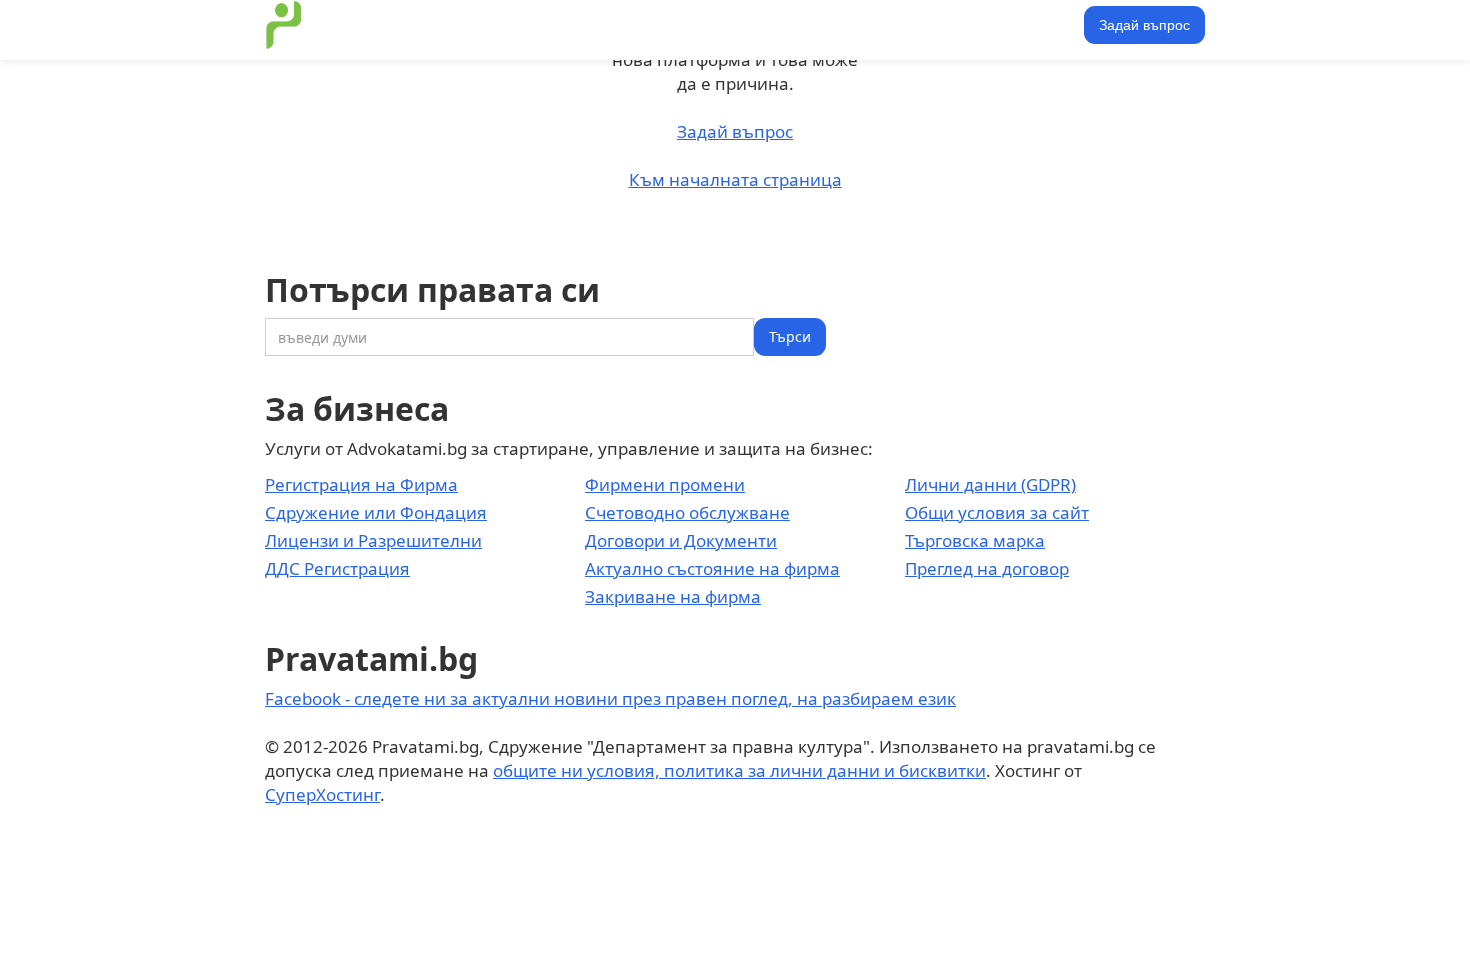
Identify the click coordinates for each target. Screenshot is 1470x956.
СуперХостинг (322, 794)
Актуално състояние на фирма (712, 568)
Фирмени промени (665, 484)
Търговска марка (975, 540)
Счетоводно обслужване (687, 512)
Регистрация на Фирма (361, 484)
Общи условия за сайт (997, 512)
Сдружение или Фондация (376, 512)
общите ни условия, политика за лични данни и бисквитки (739, 770)
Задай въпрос (1144, 25)
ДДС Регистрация (337, 568)
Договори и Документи (681, 540)
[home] (284, 25)
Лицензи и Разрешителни (373, 540)
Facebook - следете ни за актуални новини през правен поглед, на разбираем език (610, 698)
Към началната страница (735, 179)
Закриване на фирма (673, 596)
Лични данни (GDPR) (990, 484)
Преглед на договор (987, 568)
